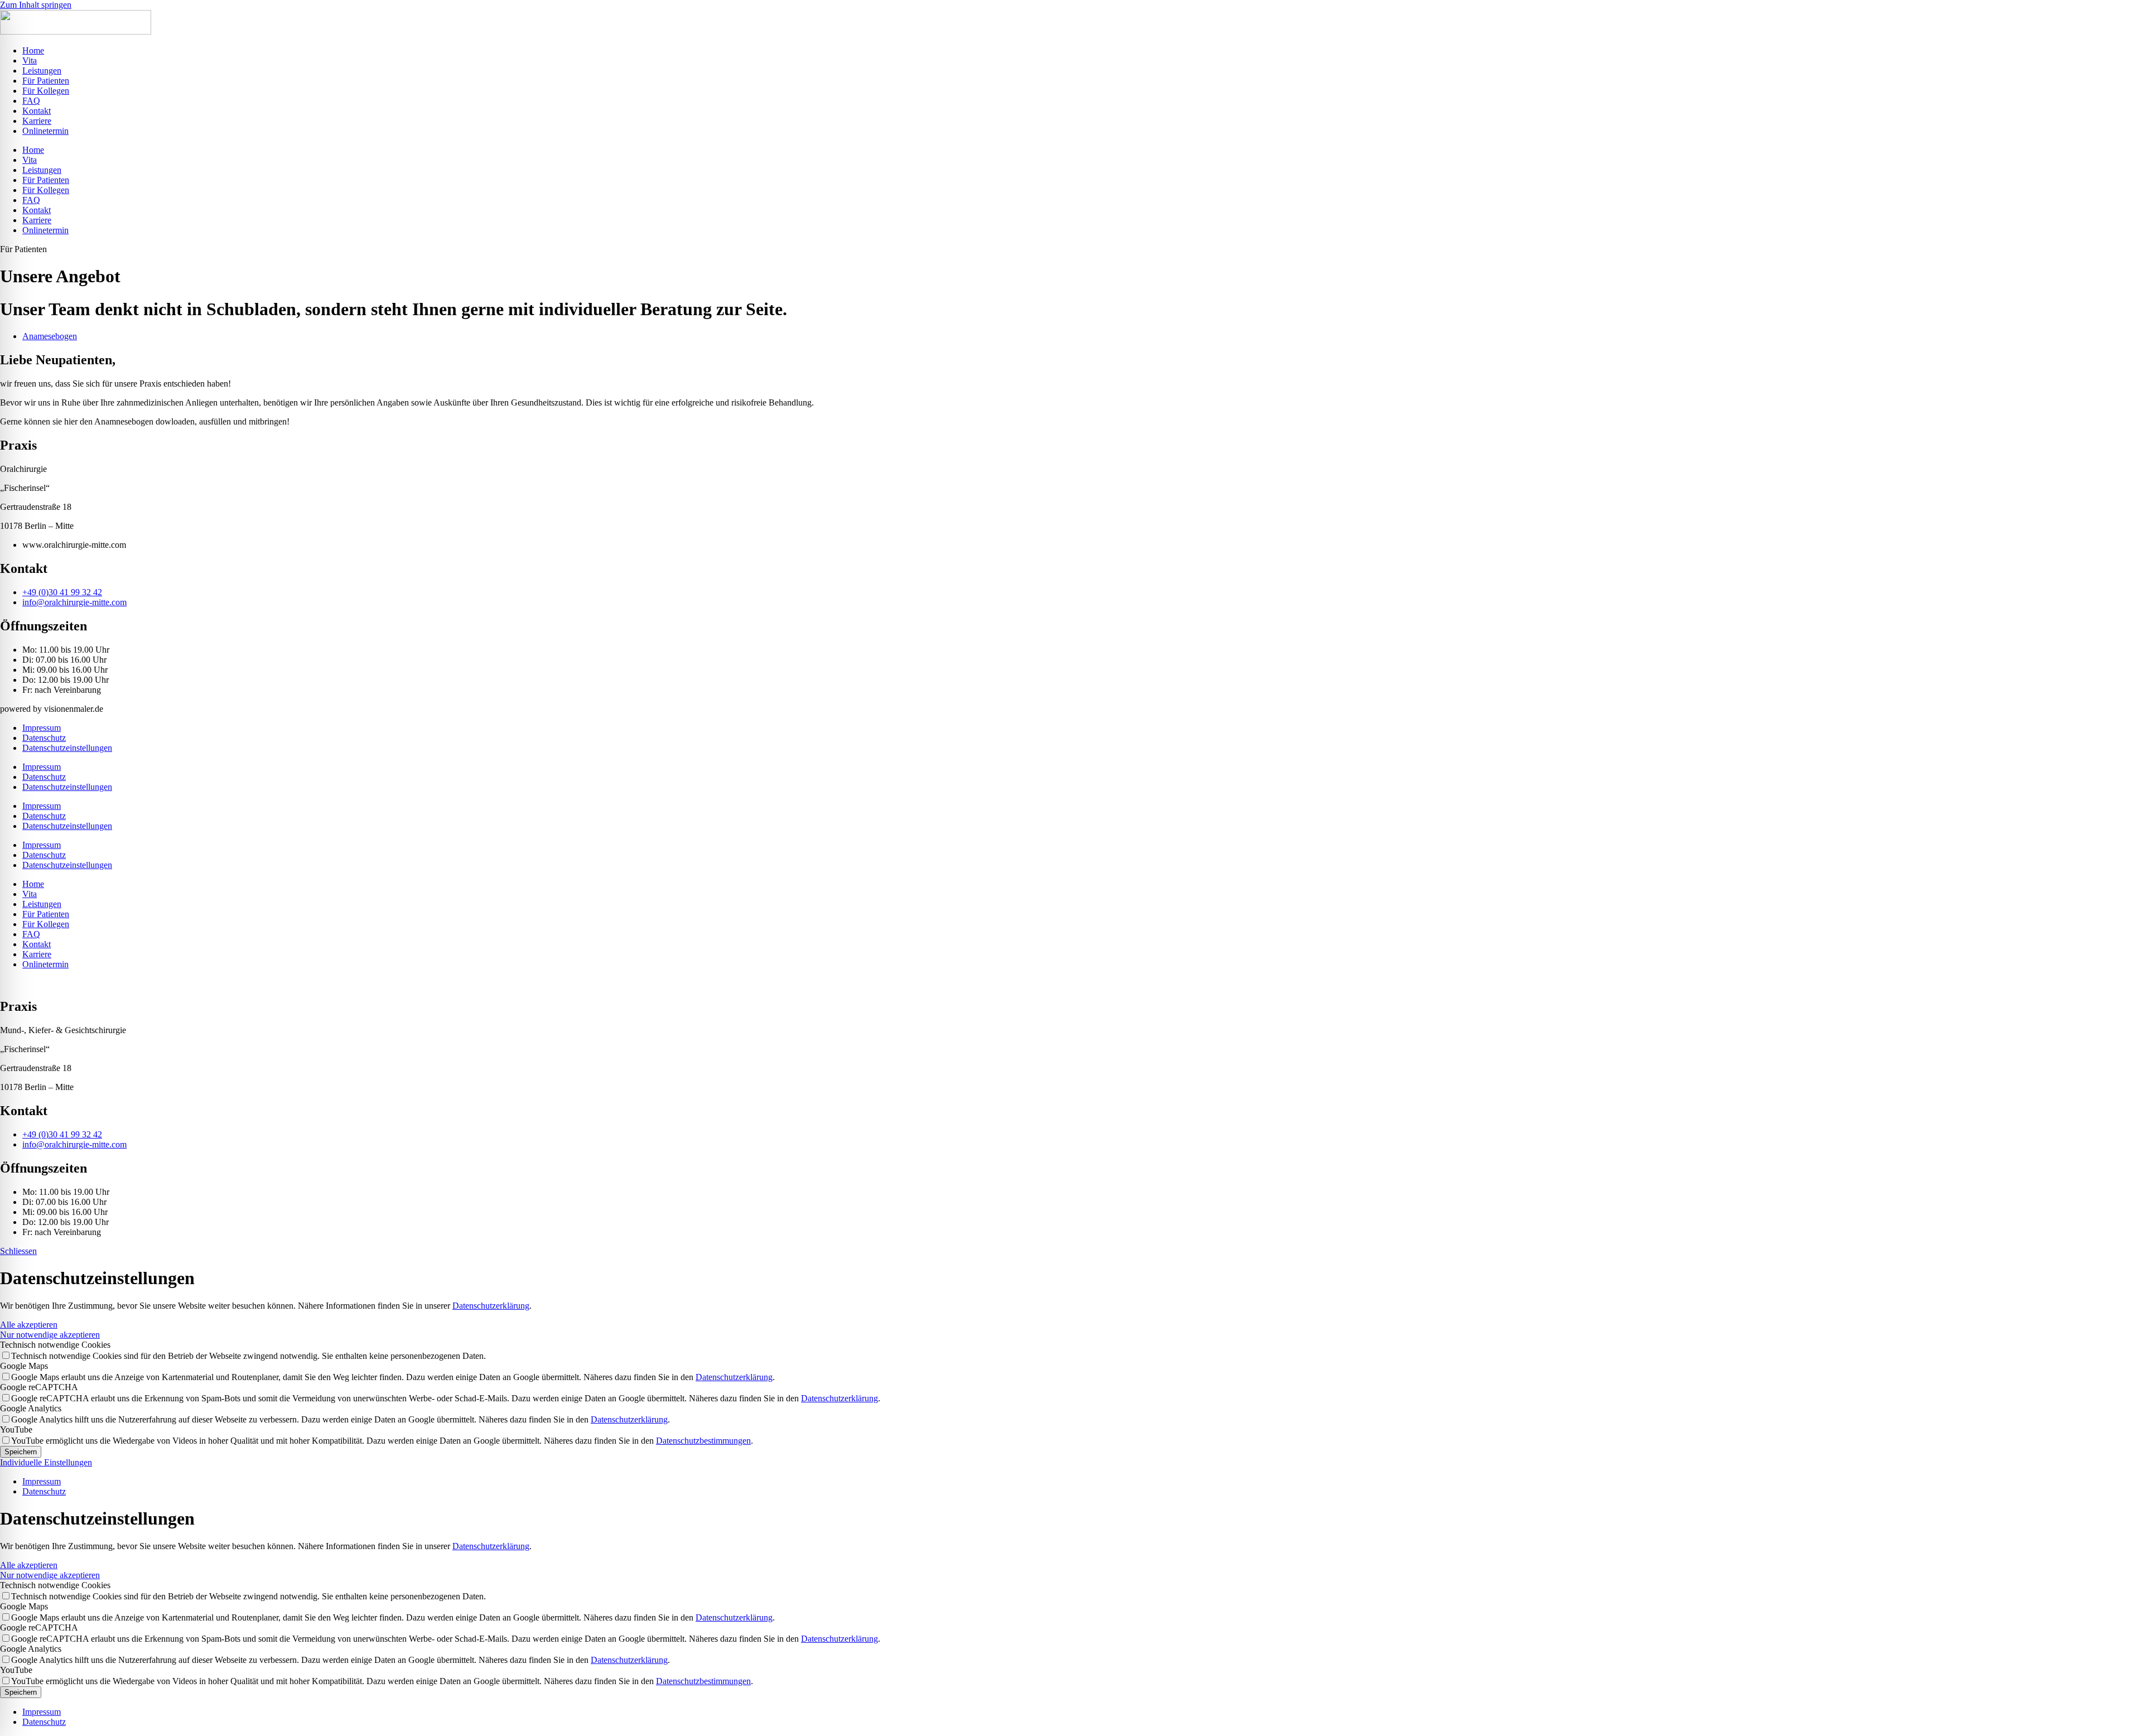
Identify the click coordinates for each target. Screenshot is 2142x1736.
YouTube (16, 1429)
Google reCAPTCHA (39, 1387)
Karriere (37, 121)
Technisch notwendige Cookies (55, 1345)
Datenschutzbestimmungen (703, 1441)
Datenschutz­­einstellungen (67, 748)
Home (33, 50)
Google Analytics (31, 1408)
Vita (30, 61)
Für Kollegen (46, 91)
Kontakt (37, 111)
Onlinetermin (45, 131)
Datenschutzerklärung (491, 1306)
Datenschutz (44, 738)
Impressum (42, 728)
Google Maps (24, 1366)
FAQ (31, 101)
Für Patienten (46, 81)
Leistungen (42, 71)
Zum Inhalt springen (36, 5)
